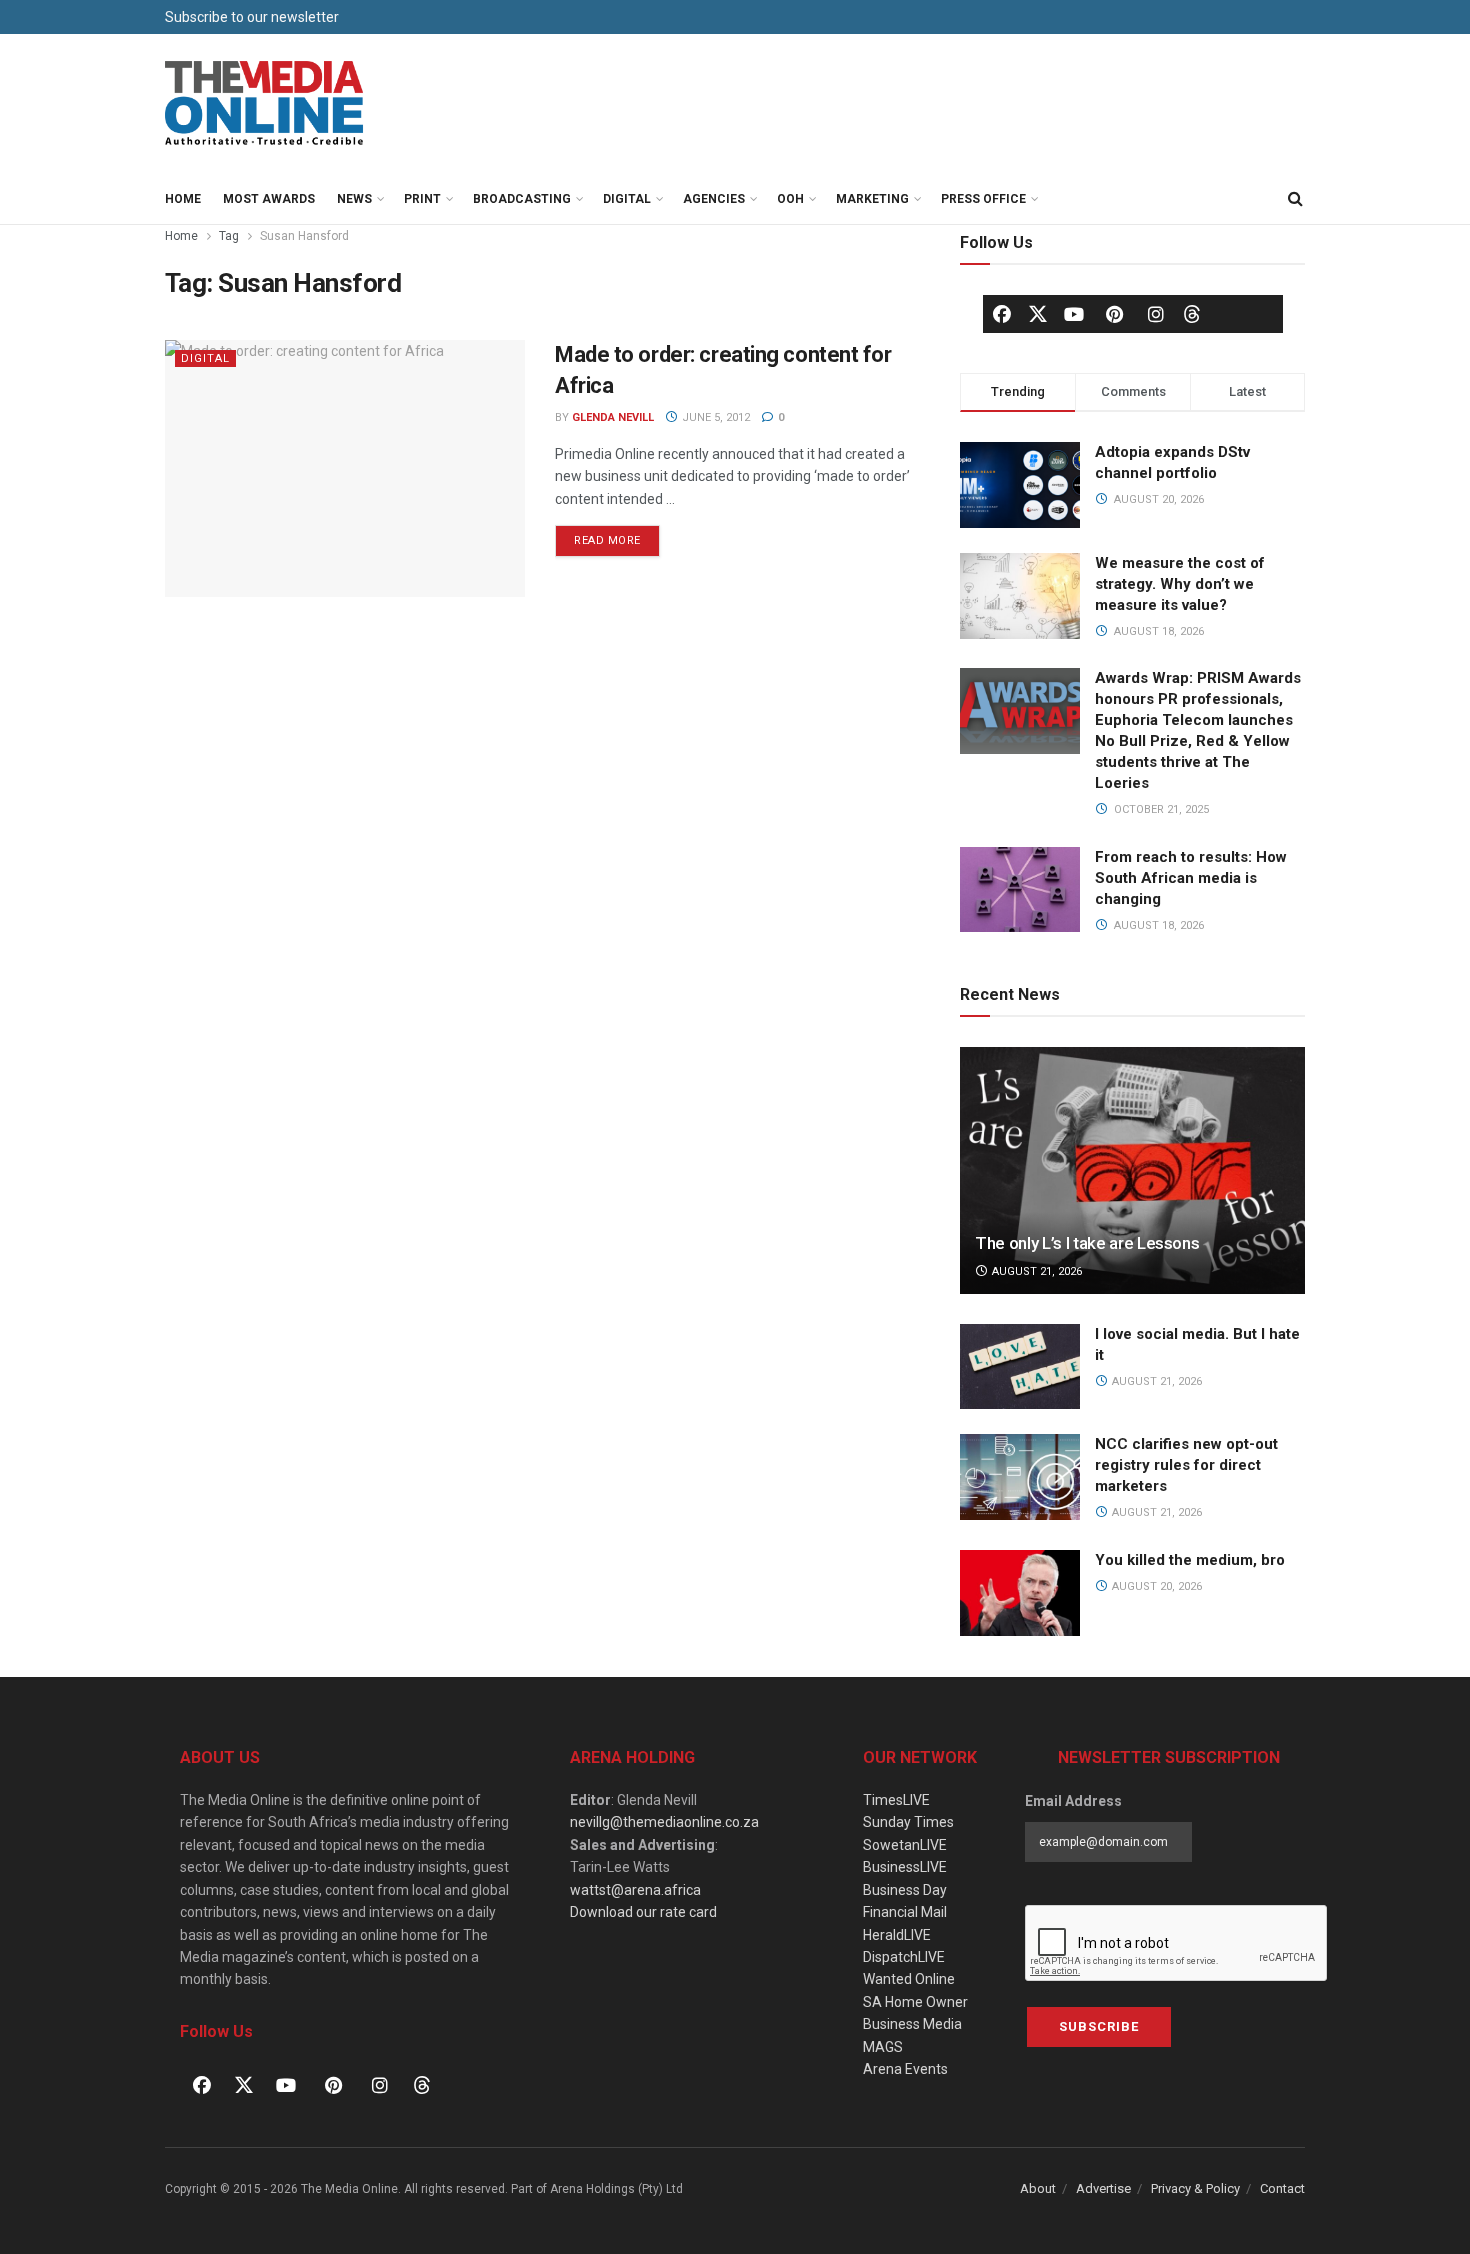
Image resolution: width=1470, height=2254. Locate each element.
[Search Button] (1295, 199)
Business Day (905, 1890)
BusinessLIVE (905, 1867)
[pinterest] (1115, 314)
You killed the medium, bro (1190, 1560)
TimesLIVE (896, 1800)
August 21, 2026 (1035, 1271)
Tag (229, 236)
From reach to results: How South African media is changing (1191, 878)
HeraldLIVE (897, 1935)
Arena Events (905, 2069)
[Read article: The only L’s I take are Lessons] (1132, 1170)
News (354, 199)
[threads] (1192, 313)
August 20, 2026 (1155, 1586)
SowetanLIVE (905, 1845)
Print (422, 199)
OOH (790, 199)
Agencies (714, 199)
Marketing (872, 199)
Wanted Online (909, 1979)
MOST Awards (269, 199)
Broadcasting (522, 199)
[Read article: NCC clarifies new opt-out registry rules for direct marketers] (1020, 1477)
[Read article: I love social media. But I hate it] (1020, 1367)
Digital (627, 199)
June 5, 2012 (714, 417)
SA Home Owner (915, 2002)
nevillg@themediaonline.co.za (664, 1822)
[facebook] (1002, 314)
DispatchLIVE (904, 1957)
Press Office (983, 199)
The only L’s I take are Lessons (1087, 1243)
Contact (1282, 2188)
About (1038, 2188)
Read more (617, 536)
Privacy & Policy (1195, 2188)
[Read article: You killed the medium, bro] (1020, 1593)
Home (183, 199)
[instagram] (1156, 314)
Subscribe (1099, 2026)
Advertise (1103, 2188)
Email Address (1073, 1801)
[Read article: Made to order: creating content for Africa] (345, 468)
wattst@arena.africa (635, 1890)
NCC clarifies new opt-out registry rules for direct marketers (1186, 1465)
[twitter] (1038, 313)
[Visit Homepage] (265, 104)
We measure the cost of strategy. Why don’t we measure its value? (1180, 584)
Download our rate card (643, 1912)
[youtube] (1074, 314)
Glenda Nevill (613, 417)
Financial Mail (905, 1912)
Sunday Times (908, 1822)
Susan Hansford (304, 236)
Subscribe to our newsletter (252, 17)
